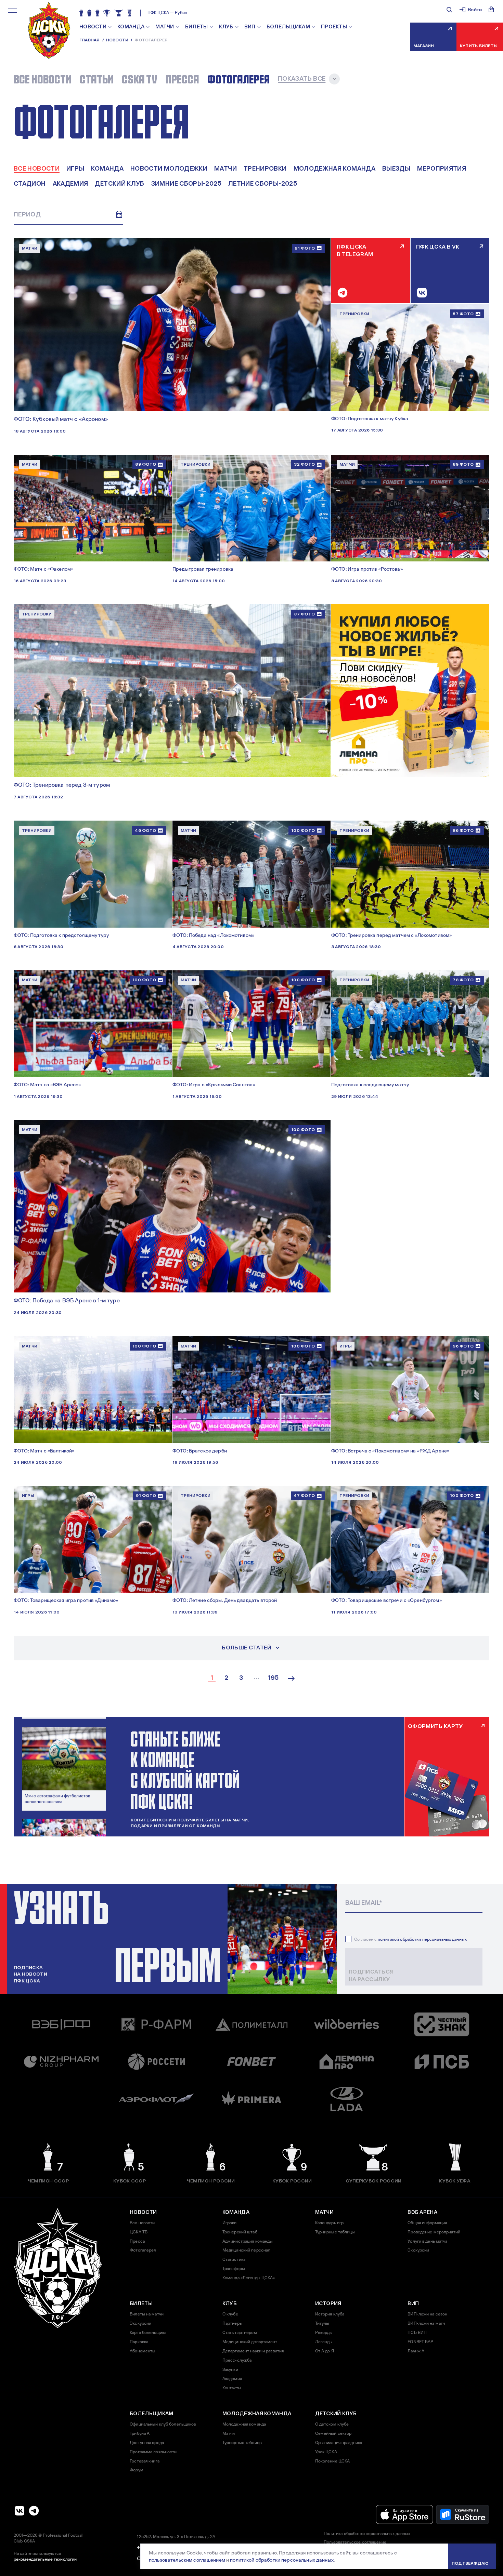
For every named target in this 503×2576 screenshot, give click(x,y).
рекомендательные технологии (45, 2559)
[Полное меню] (13, 11)
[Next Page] (291, 1678)
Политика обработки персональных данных (367, 2534)
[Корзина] (491, 10)
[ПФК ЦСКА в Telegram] (34, 2511)
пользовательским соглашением (187, 2560)
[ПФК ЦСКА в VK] (20, 2511)
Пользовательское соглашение (355, 2542)
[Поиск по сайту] (449, 10)
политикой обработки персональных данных (422, 1939)
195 (273, 1678)
